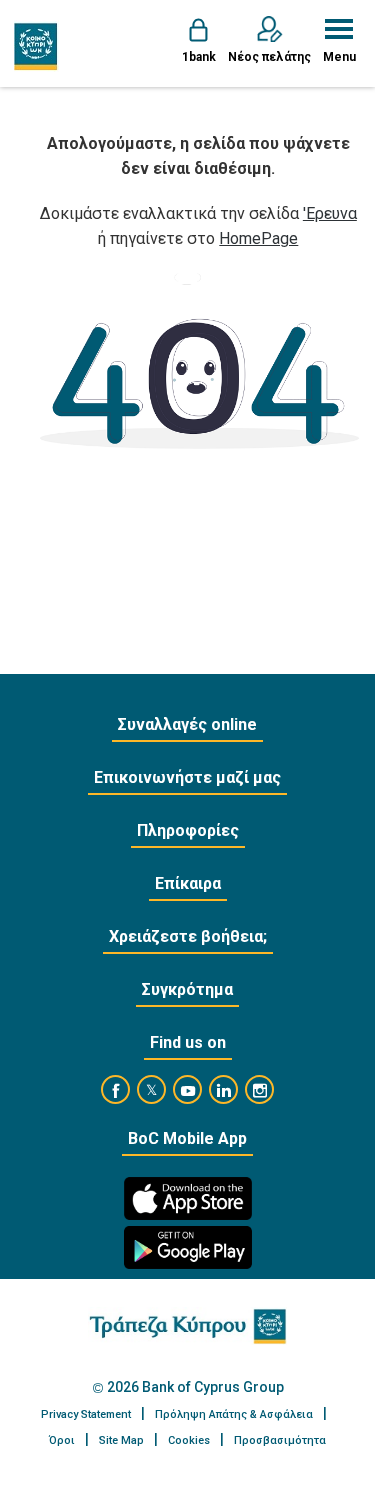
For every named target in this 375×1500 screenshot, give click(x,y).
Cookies (189, 1440)
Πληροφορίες (188, 830)
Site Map (121, 1440)
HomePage (258, 238)
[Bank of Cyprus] (36, 46)
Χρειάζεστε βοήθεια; (188, 936)
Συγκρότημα (187, 989)
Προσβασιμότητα (280, 1440)
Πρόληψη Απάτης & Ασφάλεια (234, 1414)
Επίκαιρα (188, 883)
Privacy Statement (86, 1414)
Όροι (62, 1440)
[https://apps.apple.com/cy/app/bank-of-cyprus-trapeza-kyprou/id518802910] (188, 1198)
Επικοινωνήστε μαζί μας (187, 777)
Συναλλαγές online (187, 724)
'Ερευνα (330, 213)
